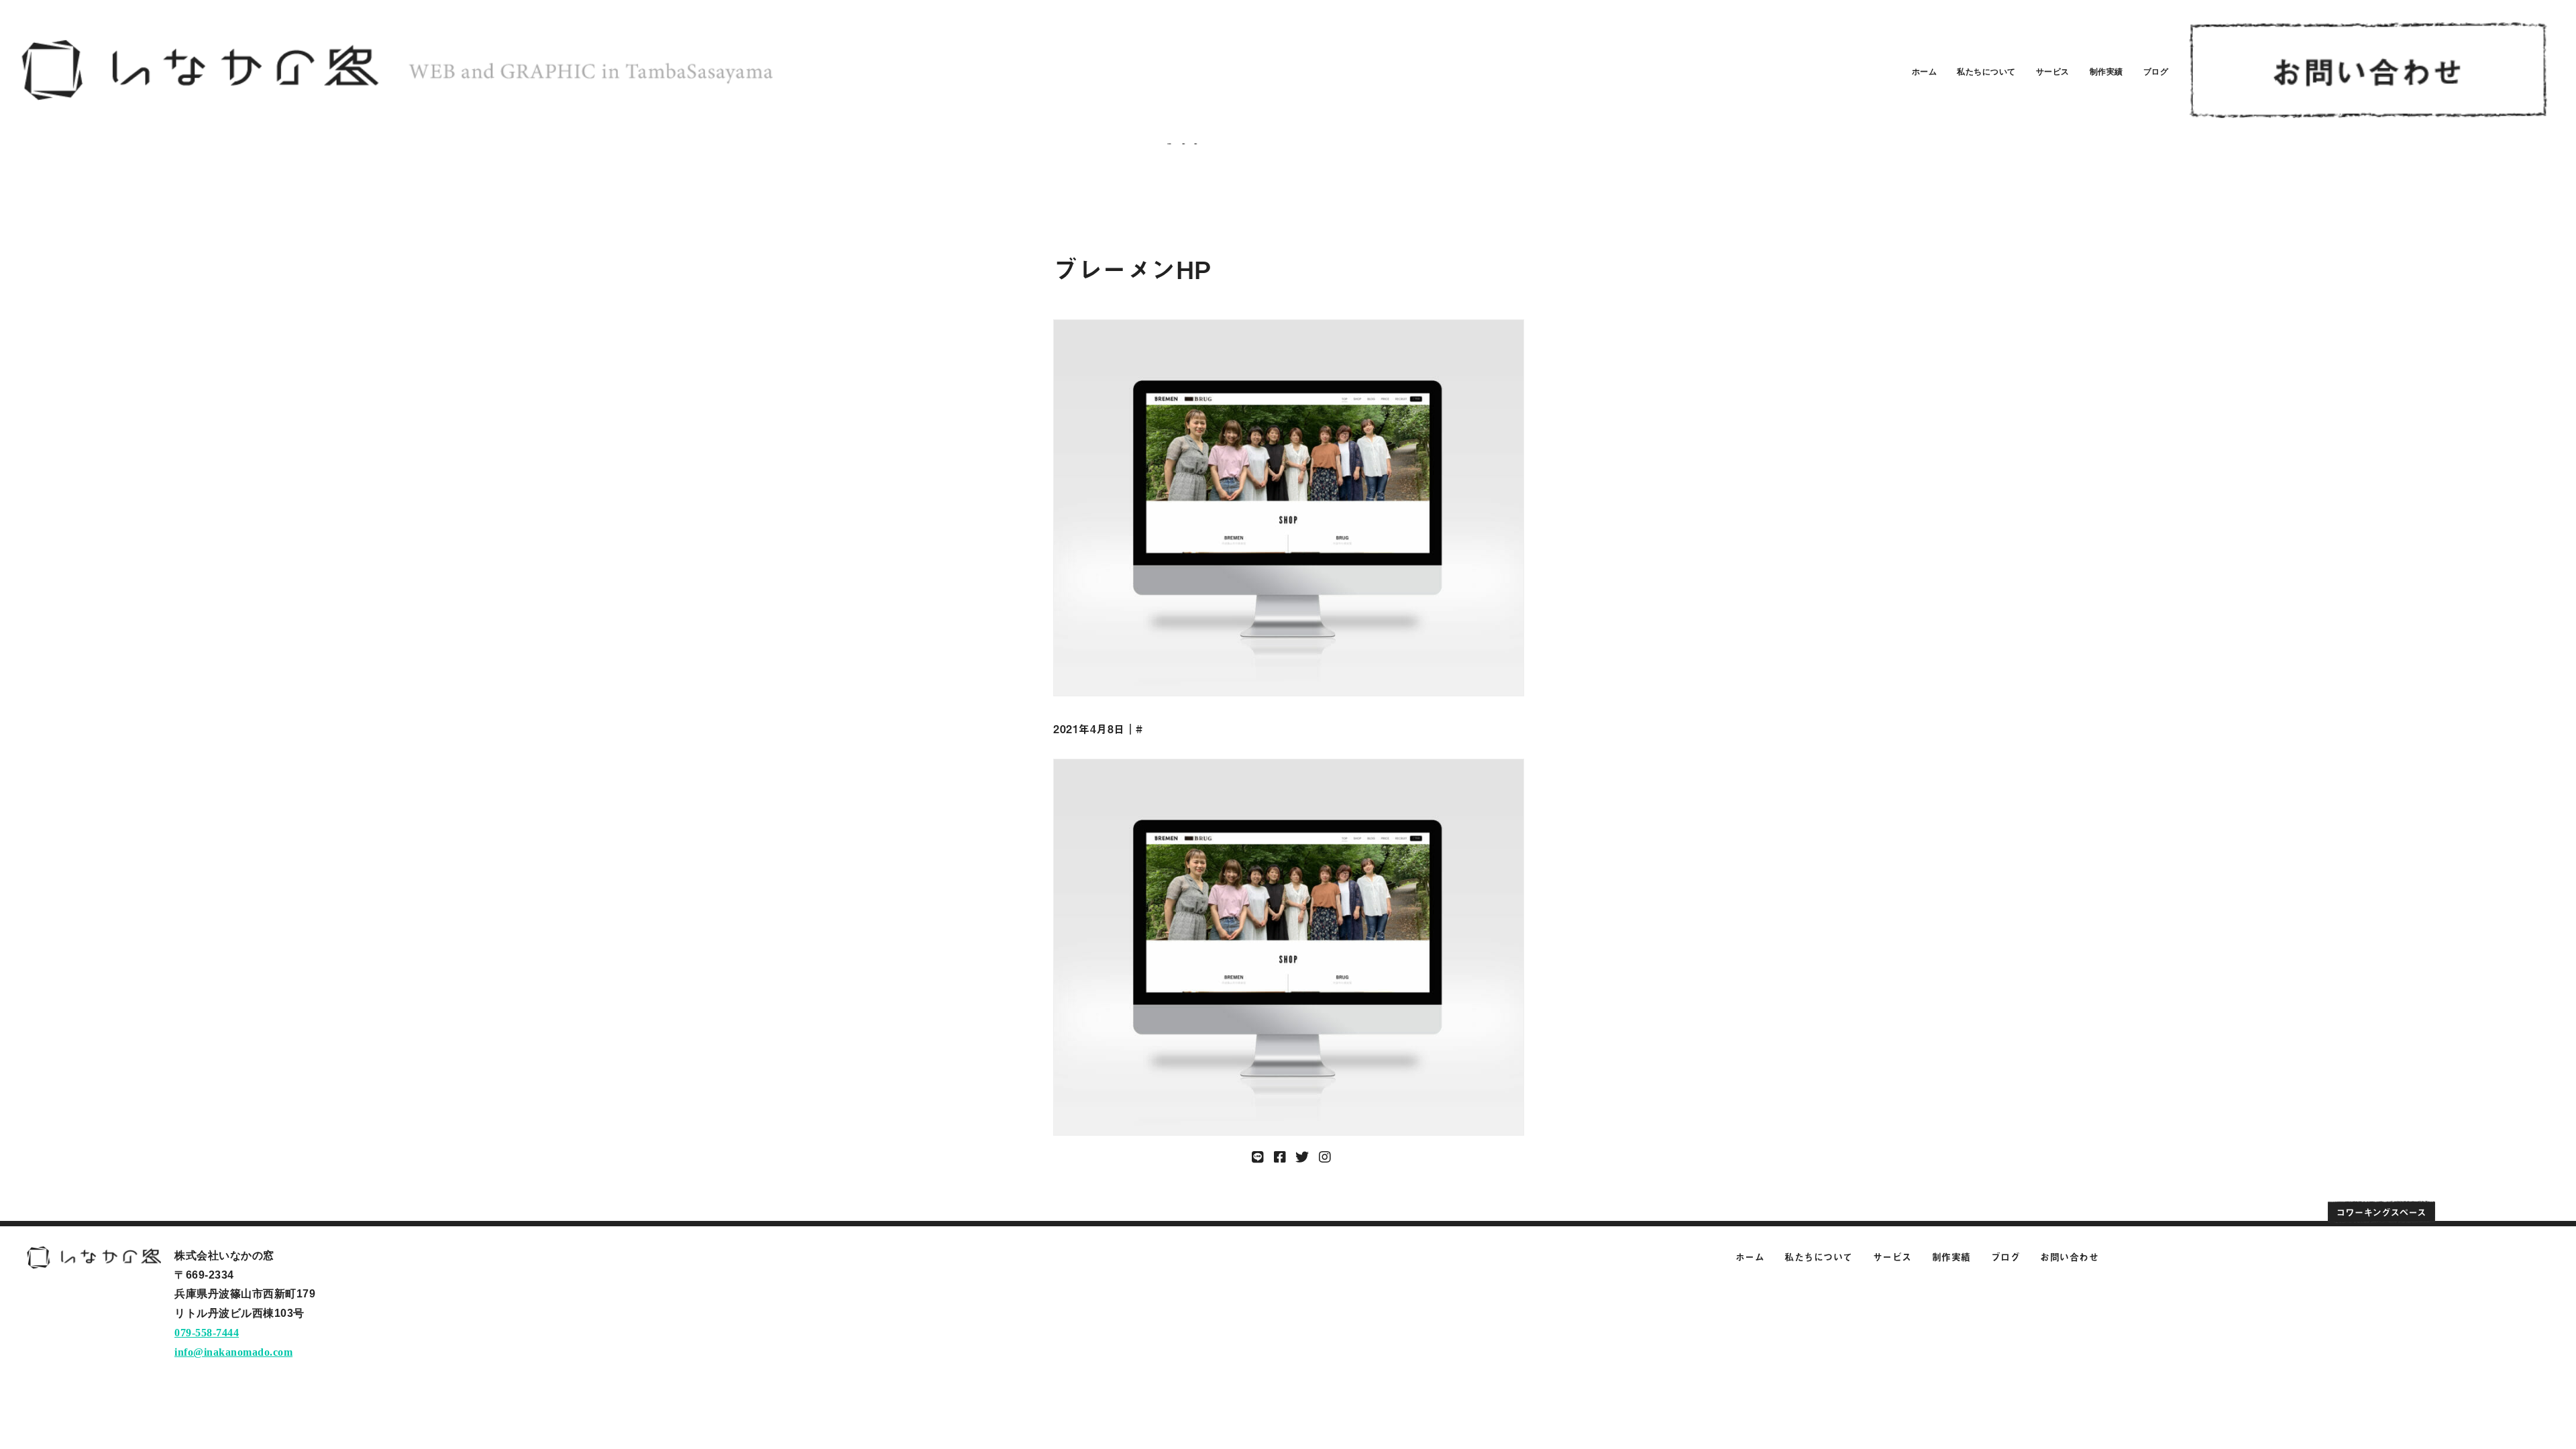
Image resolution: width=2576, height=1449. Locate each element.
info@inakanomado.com (233, 1352)
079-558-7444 (207, 1333)
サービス (2053, 72)
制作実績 (2106, 72)
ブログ (2156, 72)
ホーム (1925, 72)
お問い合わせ (2069, 1257)
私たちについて (1986, 72)
